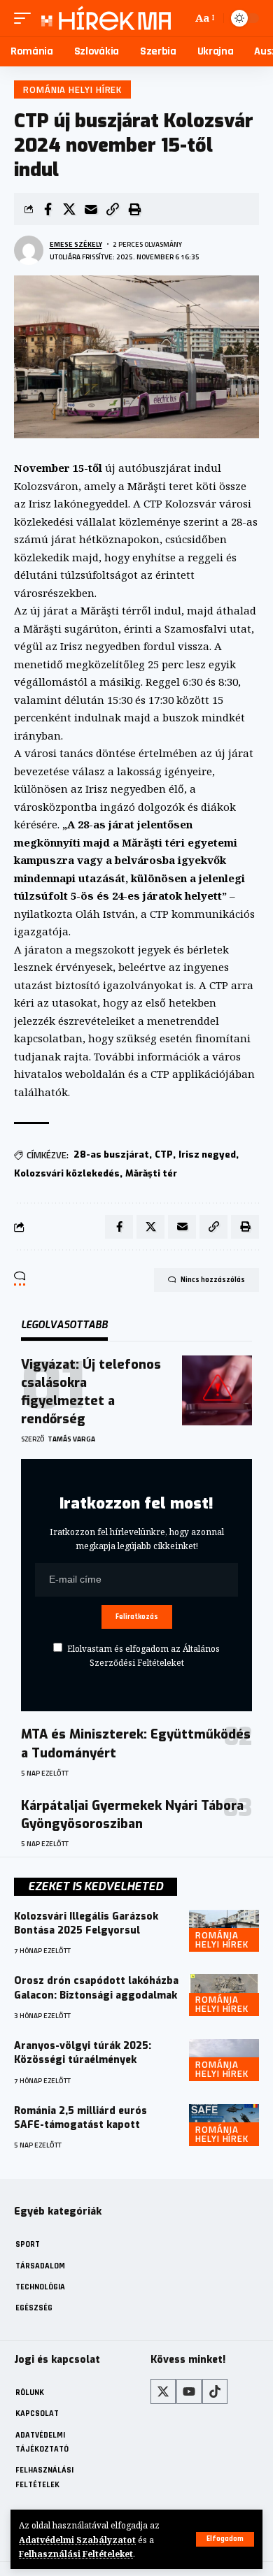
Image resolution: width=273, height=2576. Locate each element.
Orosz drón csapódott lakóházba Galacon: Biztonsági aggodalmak (96, 1988)
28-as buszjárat (111, 1154)
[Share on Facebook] (48, 209)
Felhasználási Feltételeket (76, 2554)
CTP (164, 1154)
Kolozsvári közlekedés (67, 1173)
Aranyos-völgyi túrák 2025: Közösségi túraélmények (83, 2053)
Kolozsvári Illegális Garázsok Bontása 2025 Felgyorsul (86, 1923)
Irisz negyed (207, 1154)
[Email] (91, 209)
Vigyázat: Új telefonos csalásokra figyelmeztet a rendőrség (91, 1392)
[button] (225, 2539)
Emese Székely (76, 244)
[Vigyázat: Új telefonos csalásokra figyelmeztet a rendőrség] (217, 1390)
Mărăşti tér (151, 1173)
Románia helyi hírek (72, 89)
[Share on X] (69, 209)
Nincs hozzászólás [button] (213, 1280)
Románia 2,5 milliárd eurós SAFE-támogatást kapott (80, 2118)
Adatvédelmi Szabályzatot (77, 2540)
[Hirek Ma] (104, 18)
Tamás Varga (71, 1439)
